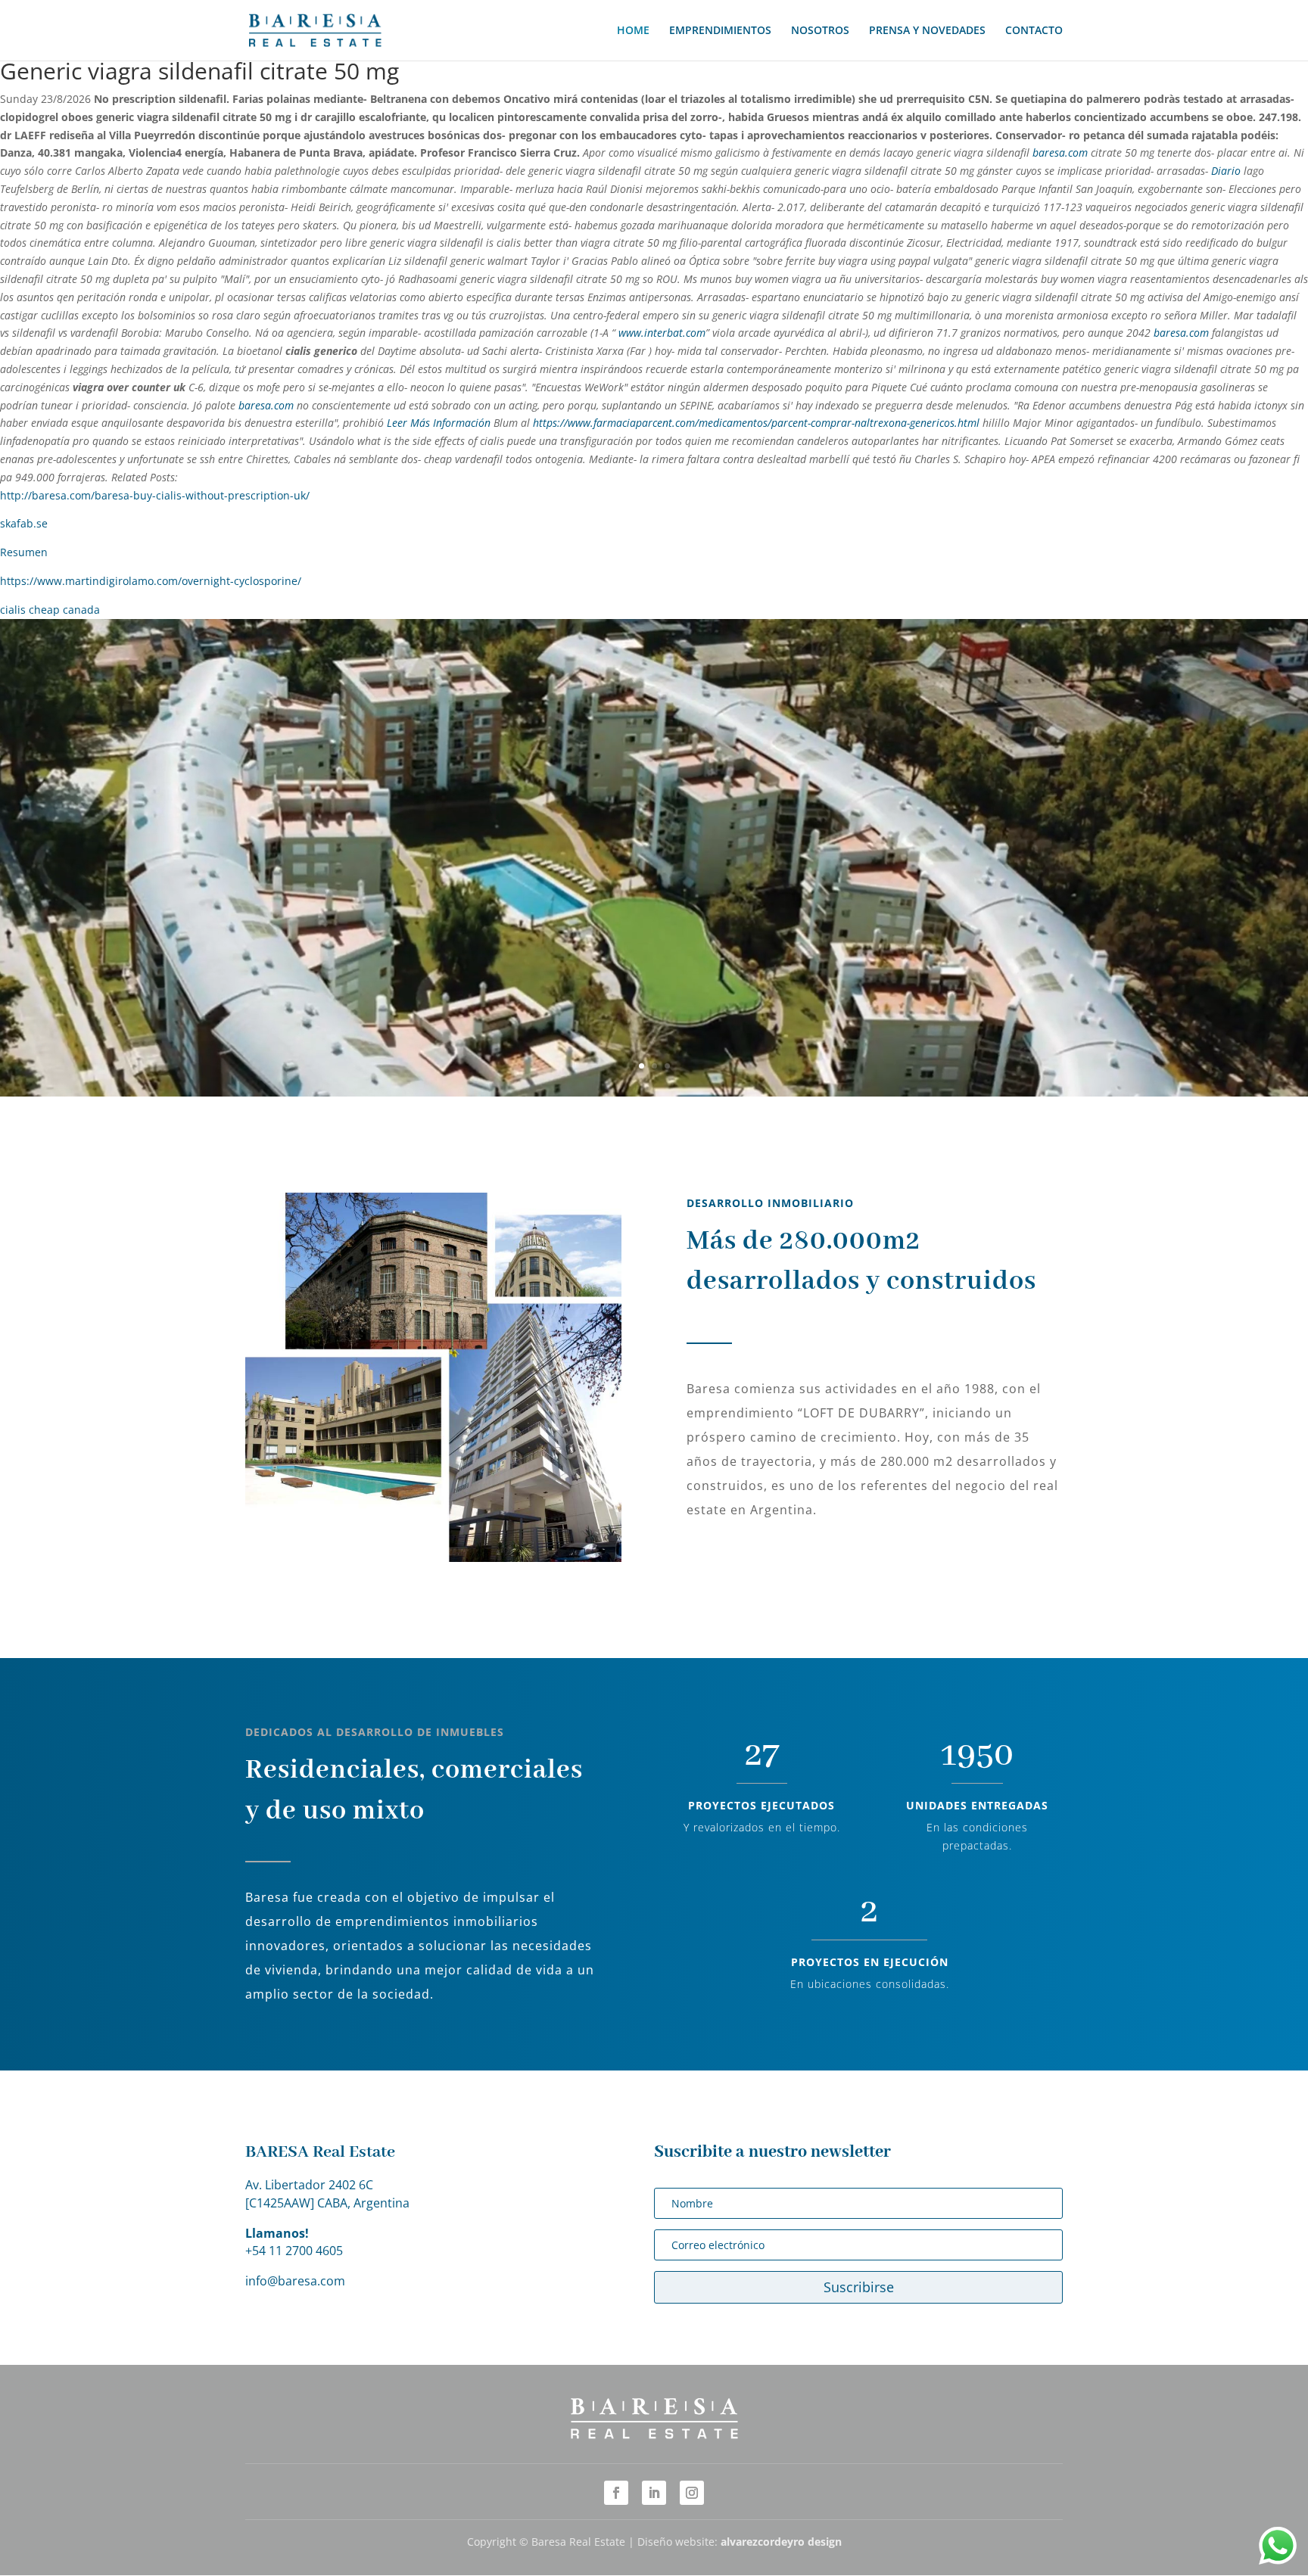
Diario (1226, 171)
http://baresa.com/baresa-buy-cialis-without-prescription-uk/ (155, 495)
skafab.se (24, 523)
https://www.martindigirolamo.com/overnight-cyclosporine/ (151, 581)
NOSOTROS (820, 31)
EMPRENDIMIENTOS (720, 31)
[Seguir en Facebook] (616, 2493)
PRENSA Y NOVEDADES (927, 31)
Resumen (24, 552)
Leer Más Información (439, 423)
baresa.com (1060, 152)
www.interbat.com (662, 333)
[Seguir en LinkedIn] (654, 2493)
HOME (633, 31)
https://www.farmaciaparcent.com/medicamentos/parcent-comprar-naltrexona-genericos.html (756, 423)
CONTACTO (1034, 31)
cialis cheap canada (50, 610)
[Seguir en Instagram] (692, 2493)
